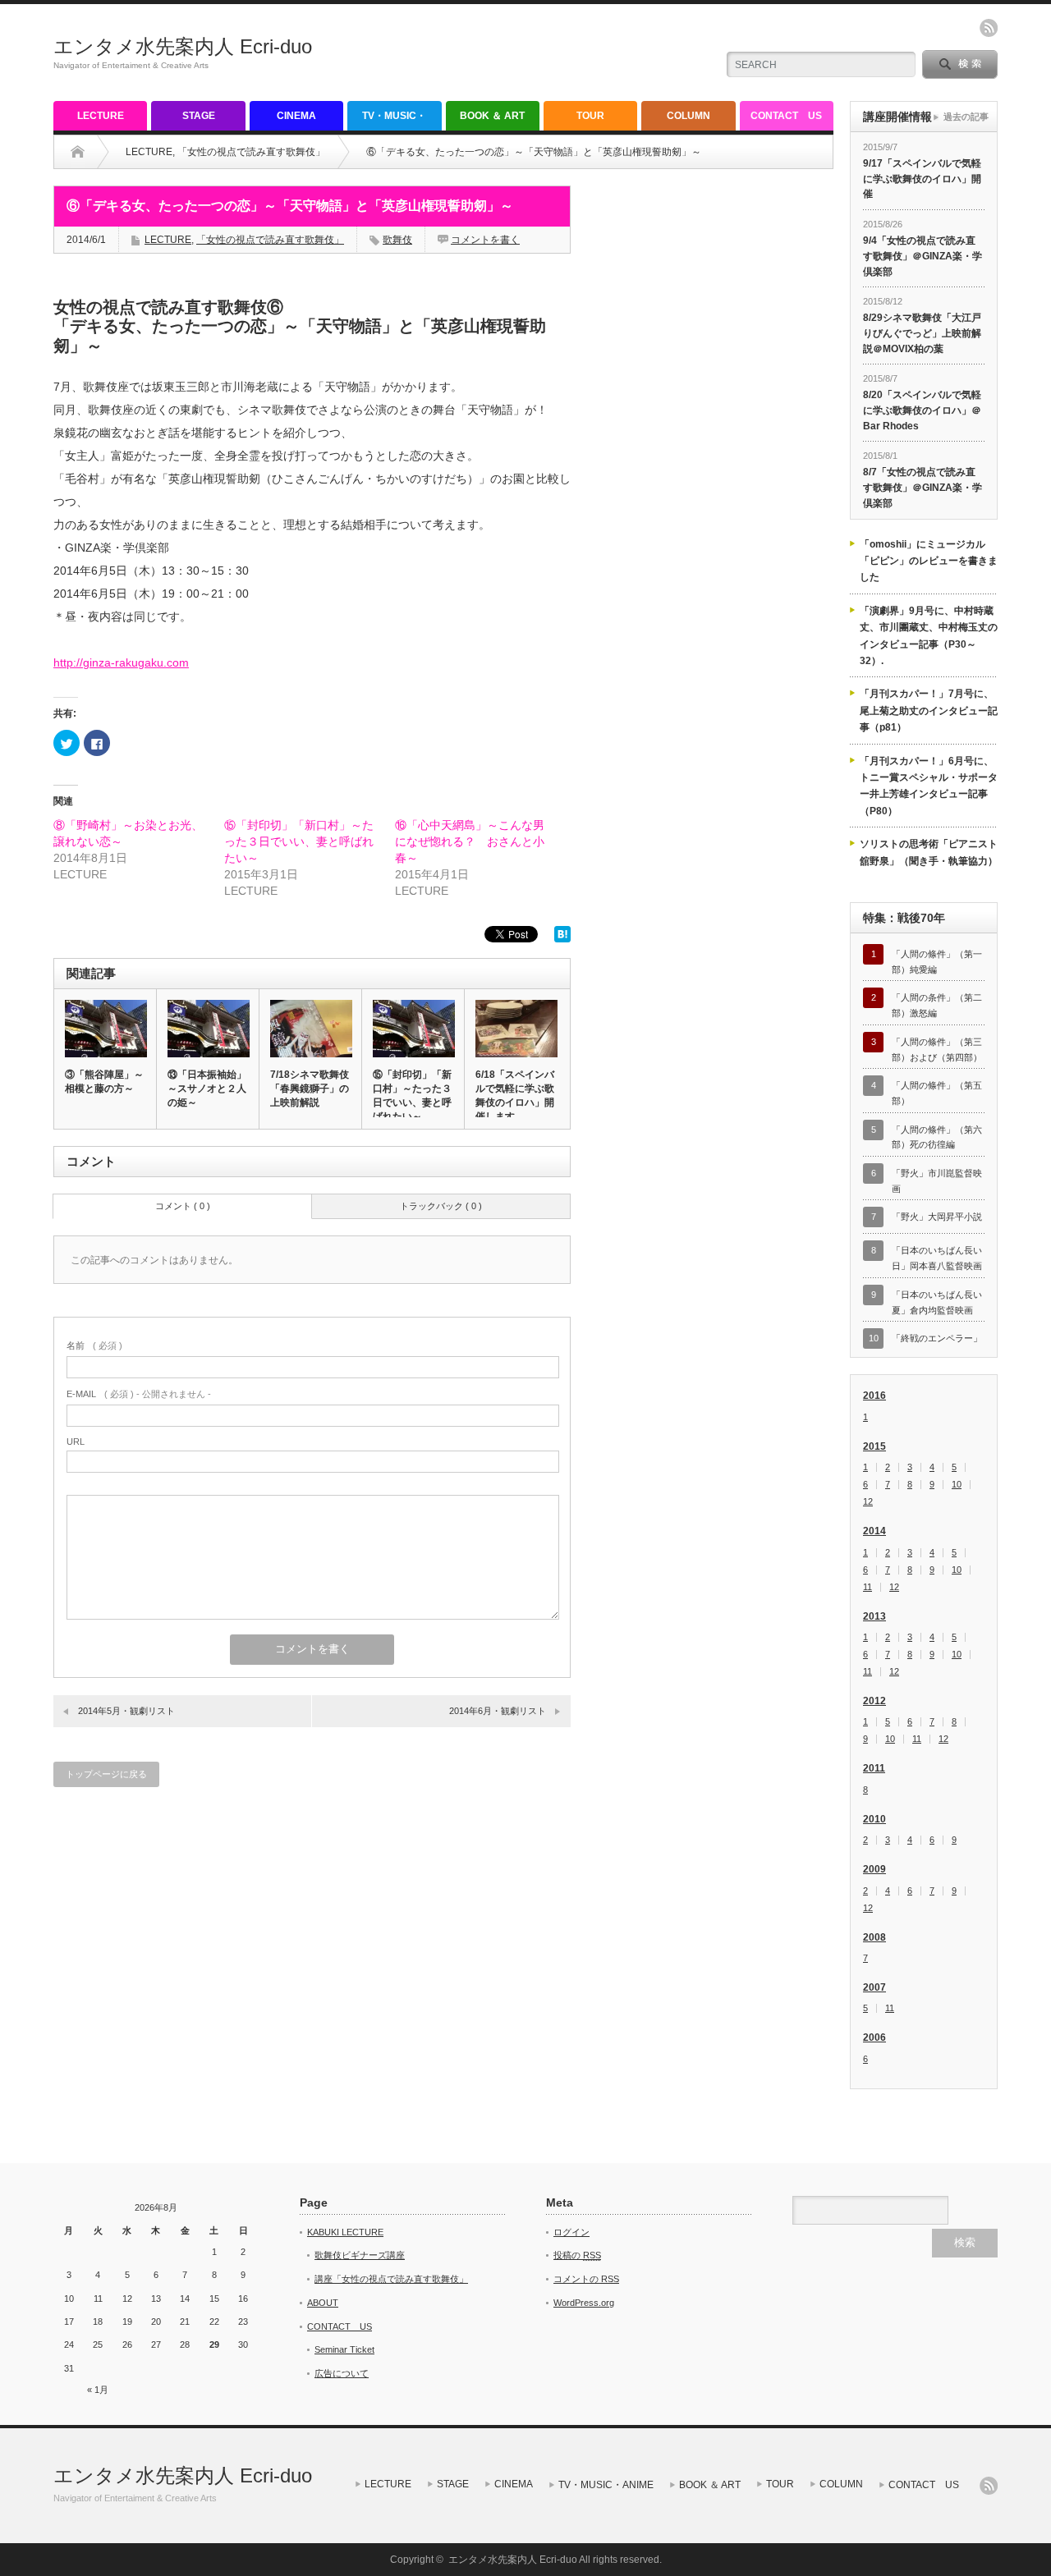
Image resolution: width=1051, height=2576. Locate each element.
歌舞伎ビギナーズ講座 (360, 2255)
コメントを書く (485, 240)
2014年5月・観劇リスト (126, 1711)
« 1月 (98, 2390)
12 (868, 1502)
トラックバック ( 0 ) (441, 1206)
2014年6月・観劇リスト (498, 1711)
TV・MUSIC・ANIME (394, 120)
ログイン (571, 2232)
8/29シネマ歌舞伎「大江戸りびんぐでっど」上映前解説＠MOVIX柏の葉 (922, 333)
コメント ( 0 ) (183, 1206)
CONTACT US (786, 116)
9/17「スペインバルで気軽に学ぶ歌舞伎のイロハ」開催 (922, 179)
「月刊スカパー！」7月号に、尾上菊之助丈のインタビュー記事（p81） (929, 710)
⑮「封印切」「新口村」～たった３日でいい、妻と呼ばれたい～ (299, 841)
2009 (874, 1869)
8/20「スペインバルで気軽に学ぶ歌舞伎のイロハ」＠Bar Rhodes (922, 410)
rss (989, 28)
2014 (874, 1531)
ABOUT (323, 2303)
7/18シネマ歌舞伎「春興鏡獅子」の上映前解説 (310, 1089)
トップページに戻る (106, 1774)
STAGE (199, 116)
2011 (874, 1768)
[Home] (78, 152)
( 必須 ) (94, 1345)
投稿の (577, 2255)
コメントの (586, 2279)
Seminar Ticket (344, 2349)
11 (867, 1587)
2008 (874, 1937)
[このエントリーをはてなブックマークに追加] (562, 938)
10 (957, 1485)
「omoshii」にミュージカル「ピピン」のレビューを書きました (929, 561)
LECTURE (101, 116)
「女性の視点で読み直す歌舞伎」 (251, 152)
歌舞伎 (397, 240)
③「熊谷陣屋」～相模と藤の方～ (104, 1082)
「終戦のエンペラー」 (937, 1338)
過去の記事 (966, 117)
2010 (874, 1819)
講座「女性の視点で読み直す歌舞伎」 (391, 2279)
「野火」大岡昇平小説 (937, 1217)
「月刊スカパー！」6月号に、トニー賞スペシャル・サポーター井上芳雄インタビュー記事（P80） (929, 786)
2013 (874, 1616)
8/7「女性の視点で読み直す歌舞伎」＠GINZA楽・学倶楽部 (922, 487)
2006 (874, 2037)
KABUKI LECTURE (345, 2232)
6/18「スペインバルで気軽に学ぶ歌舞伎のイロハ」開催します (515, 1095)
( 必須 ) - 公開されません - (139, 1394)
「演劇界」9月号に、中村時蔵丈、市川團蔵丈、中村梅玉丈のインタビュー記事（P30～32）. (929, 636)
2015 (874, 1446)
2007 (874, 1987)
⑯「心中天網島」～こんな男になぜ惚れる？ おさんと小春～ (470, 841)
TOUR (590, 116)
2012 (874, 1701)
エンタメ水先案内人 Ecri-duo (183, 46)
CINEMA (296, 116)
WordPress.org (584, 2303)
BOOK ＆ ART (492, 116)
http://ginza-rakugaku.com (121, 662)
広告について (342, 2373)
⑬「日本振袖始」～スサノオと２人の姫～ (207, 1089)
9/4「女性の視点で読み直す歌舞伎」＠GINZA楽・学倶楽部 (922, 256)
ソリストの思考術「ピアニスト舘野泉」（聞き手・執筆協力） (929, 852)
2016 (874, 1396)
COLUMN (688, 116)
